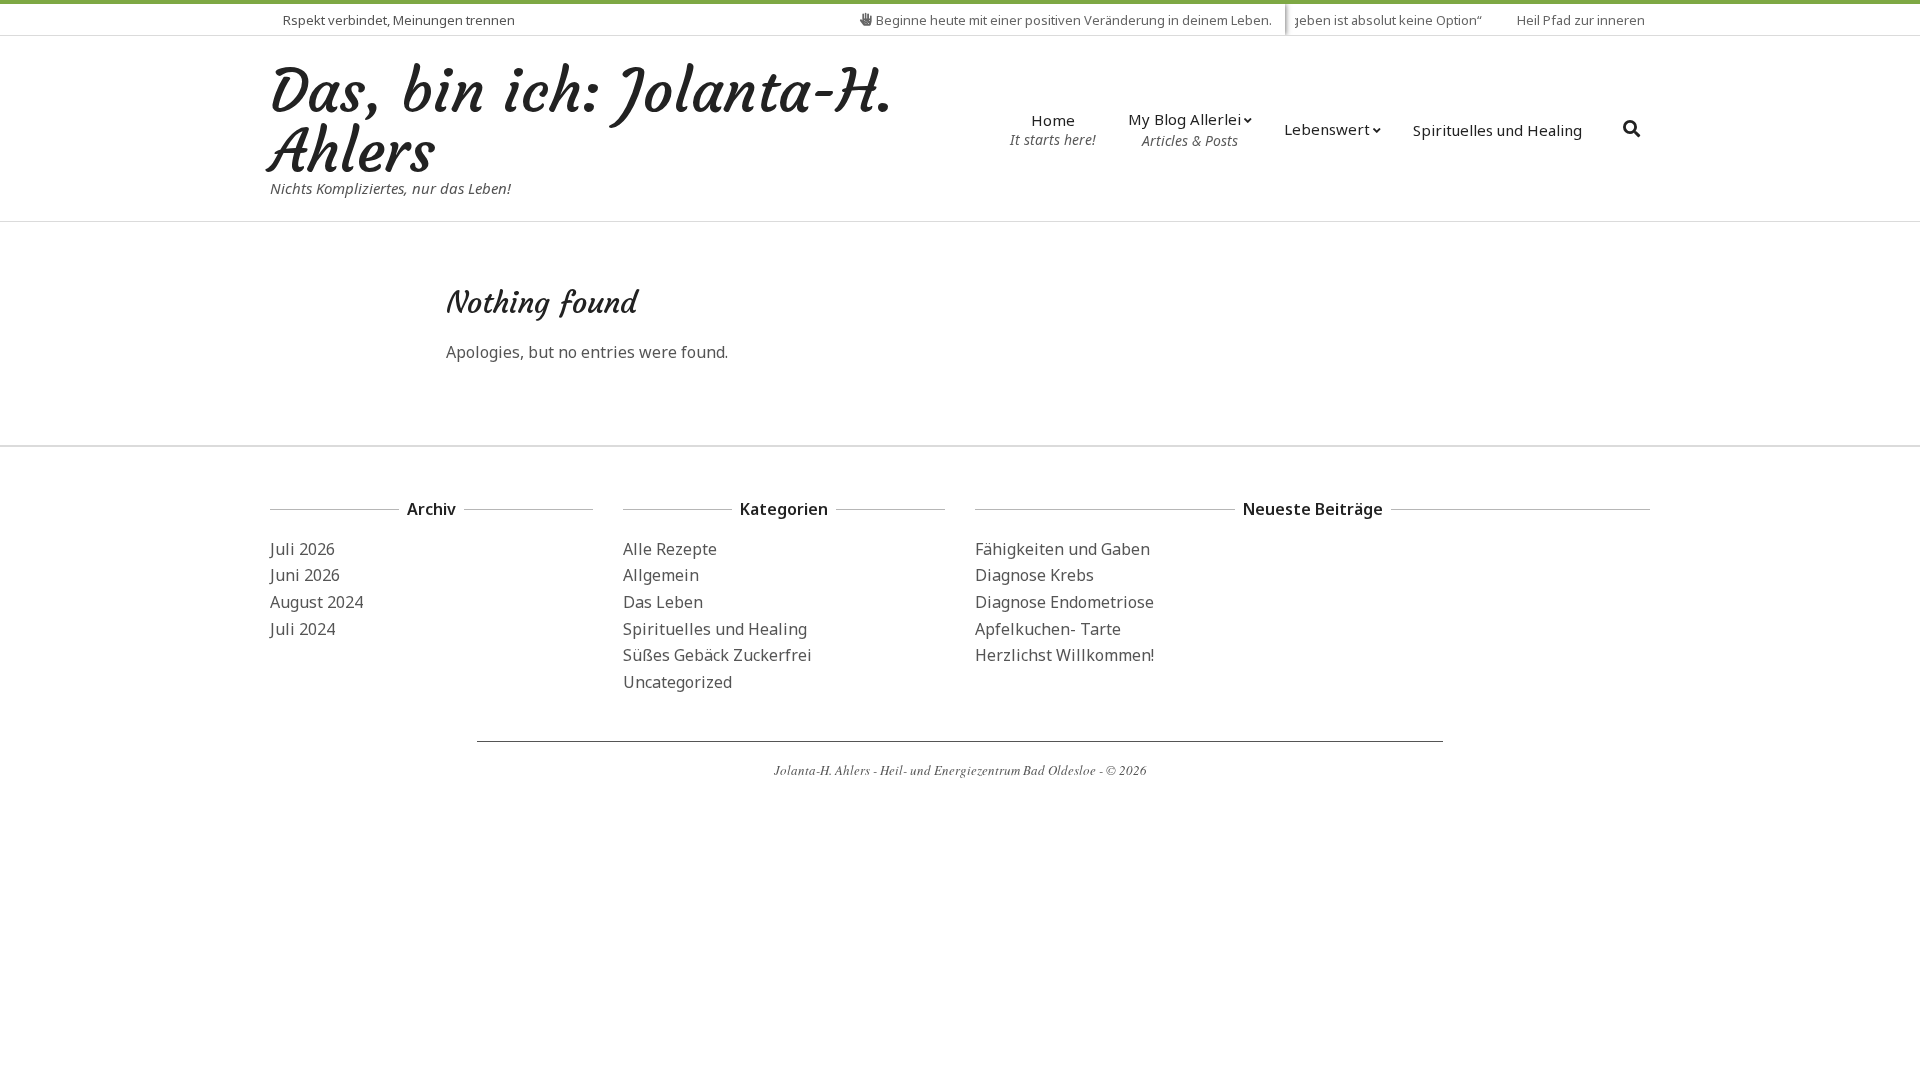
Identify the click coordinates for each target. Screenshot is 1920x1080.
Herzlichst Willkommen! (1064, 655)
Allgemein (661, 575)
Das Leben (663, 602)
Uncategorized (677, 682)
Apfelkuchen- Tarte (1048, 629)
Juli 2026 (302, 549)
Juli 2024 (302, 629)
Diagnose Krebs (1034, 575)
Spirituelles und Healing (715, 629)
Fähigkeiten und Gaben (1062, 549)
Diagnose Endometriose (1064, 602)
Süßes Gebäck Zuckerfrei (717, 655)
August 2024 (316, 602)
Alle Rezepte (670, 549)
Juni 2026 (305, 575)
